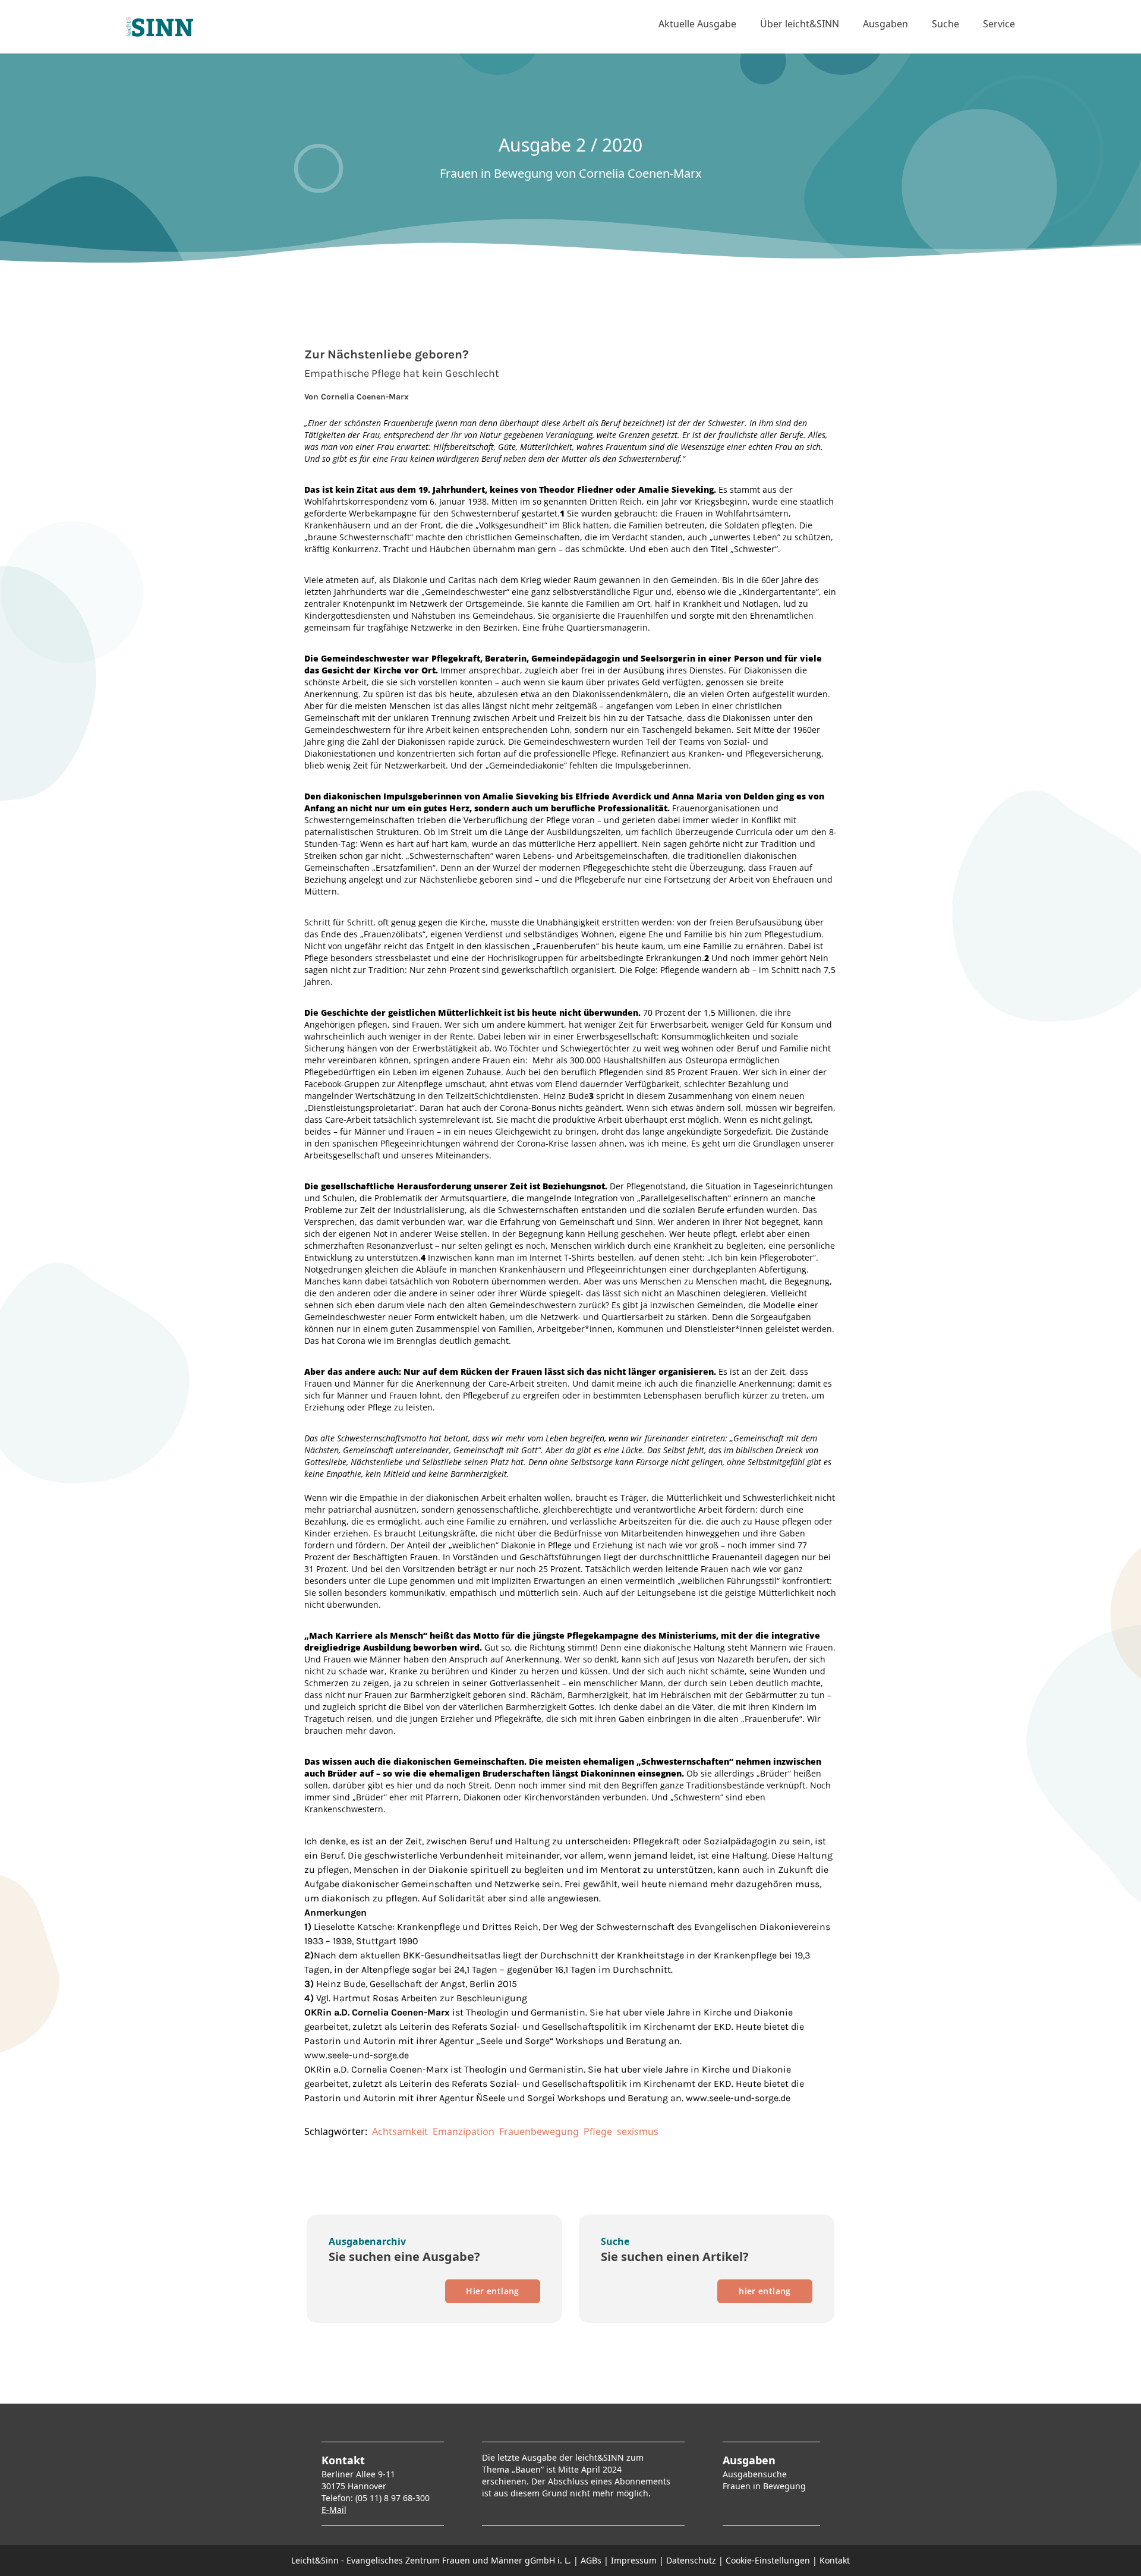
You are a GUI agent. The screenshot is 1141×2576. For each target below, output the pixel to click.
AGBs (591, 2560)
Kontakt (835, 2560)
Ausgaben (885, 24)
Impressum (634, 2560)
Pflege (598, 2131)
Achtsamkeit (400, 2131)
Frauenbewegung (539, 2131)
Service (999, 24)
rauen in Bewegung (766, 2486)
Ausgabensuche (755, 2474)
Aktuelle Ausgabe (697, 24)
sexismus (638, 2131)
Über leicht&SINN (800, 24)
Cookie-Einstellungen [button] (768, 2560)
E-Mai (333, 2510)
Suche (945, 24)
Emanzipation (464, 2131)
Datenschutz (691, 2560)
